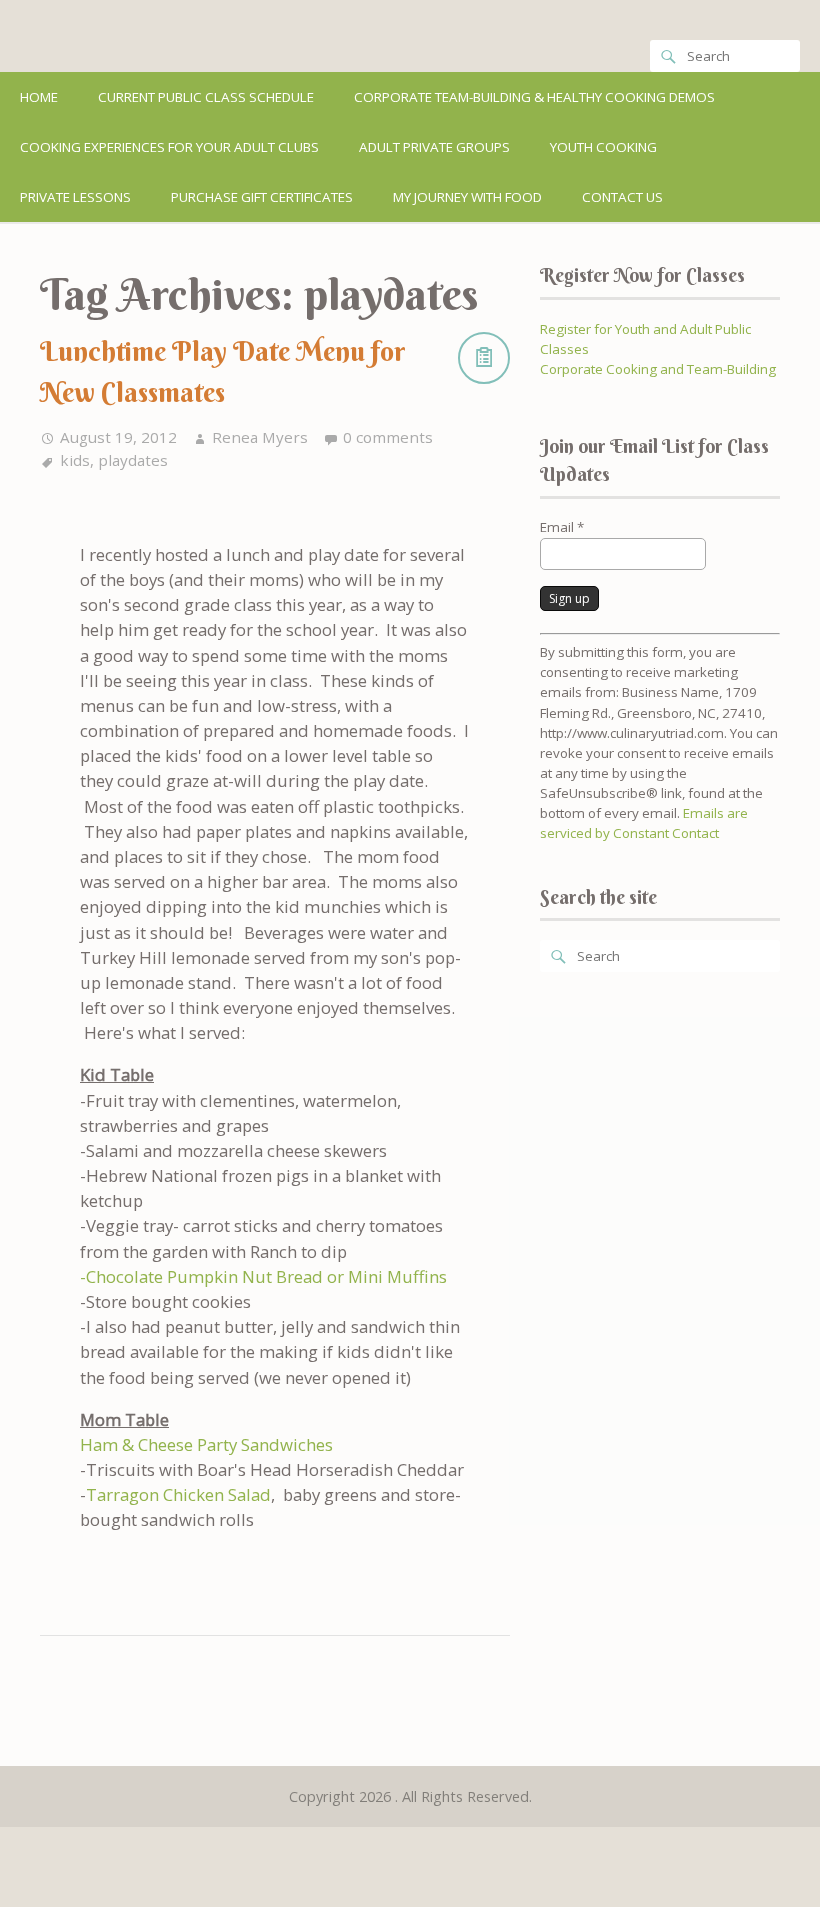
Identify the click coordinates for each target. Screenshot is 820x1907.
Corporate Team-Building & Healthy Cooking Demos (534, 97)
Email (562, 527)
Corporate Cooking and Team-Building (658, 369)
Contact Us (622, 197)
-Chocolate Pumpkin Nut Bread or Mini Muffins (263, 1276)
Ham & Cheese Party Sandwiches (206, 1444)
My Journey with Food (467, 197)
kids (75, 460)
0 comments (388, 437)
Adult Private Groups (434, 147)
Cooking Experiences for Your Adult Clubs (169, 147)
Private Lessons (75, 197)
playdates (133, 460)
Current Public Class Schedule (206, 97)
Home (39, 97)
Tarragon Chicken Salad (178, 1494)
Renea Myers (260, 437)
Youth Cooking (603, 147)
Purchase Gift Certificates (262, 197)
